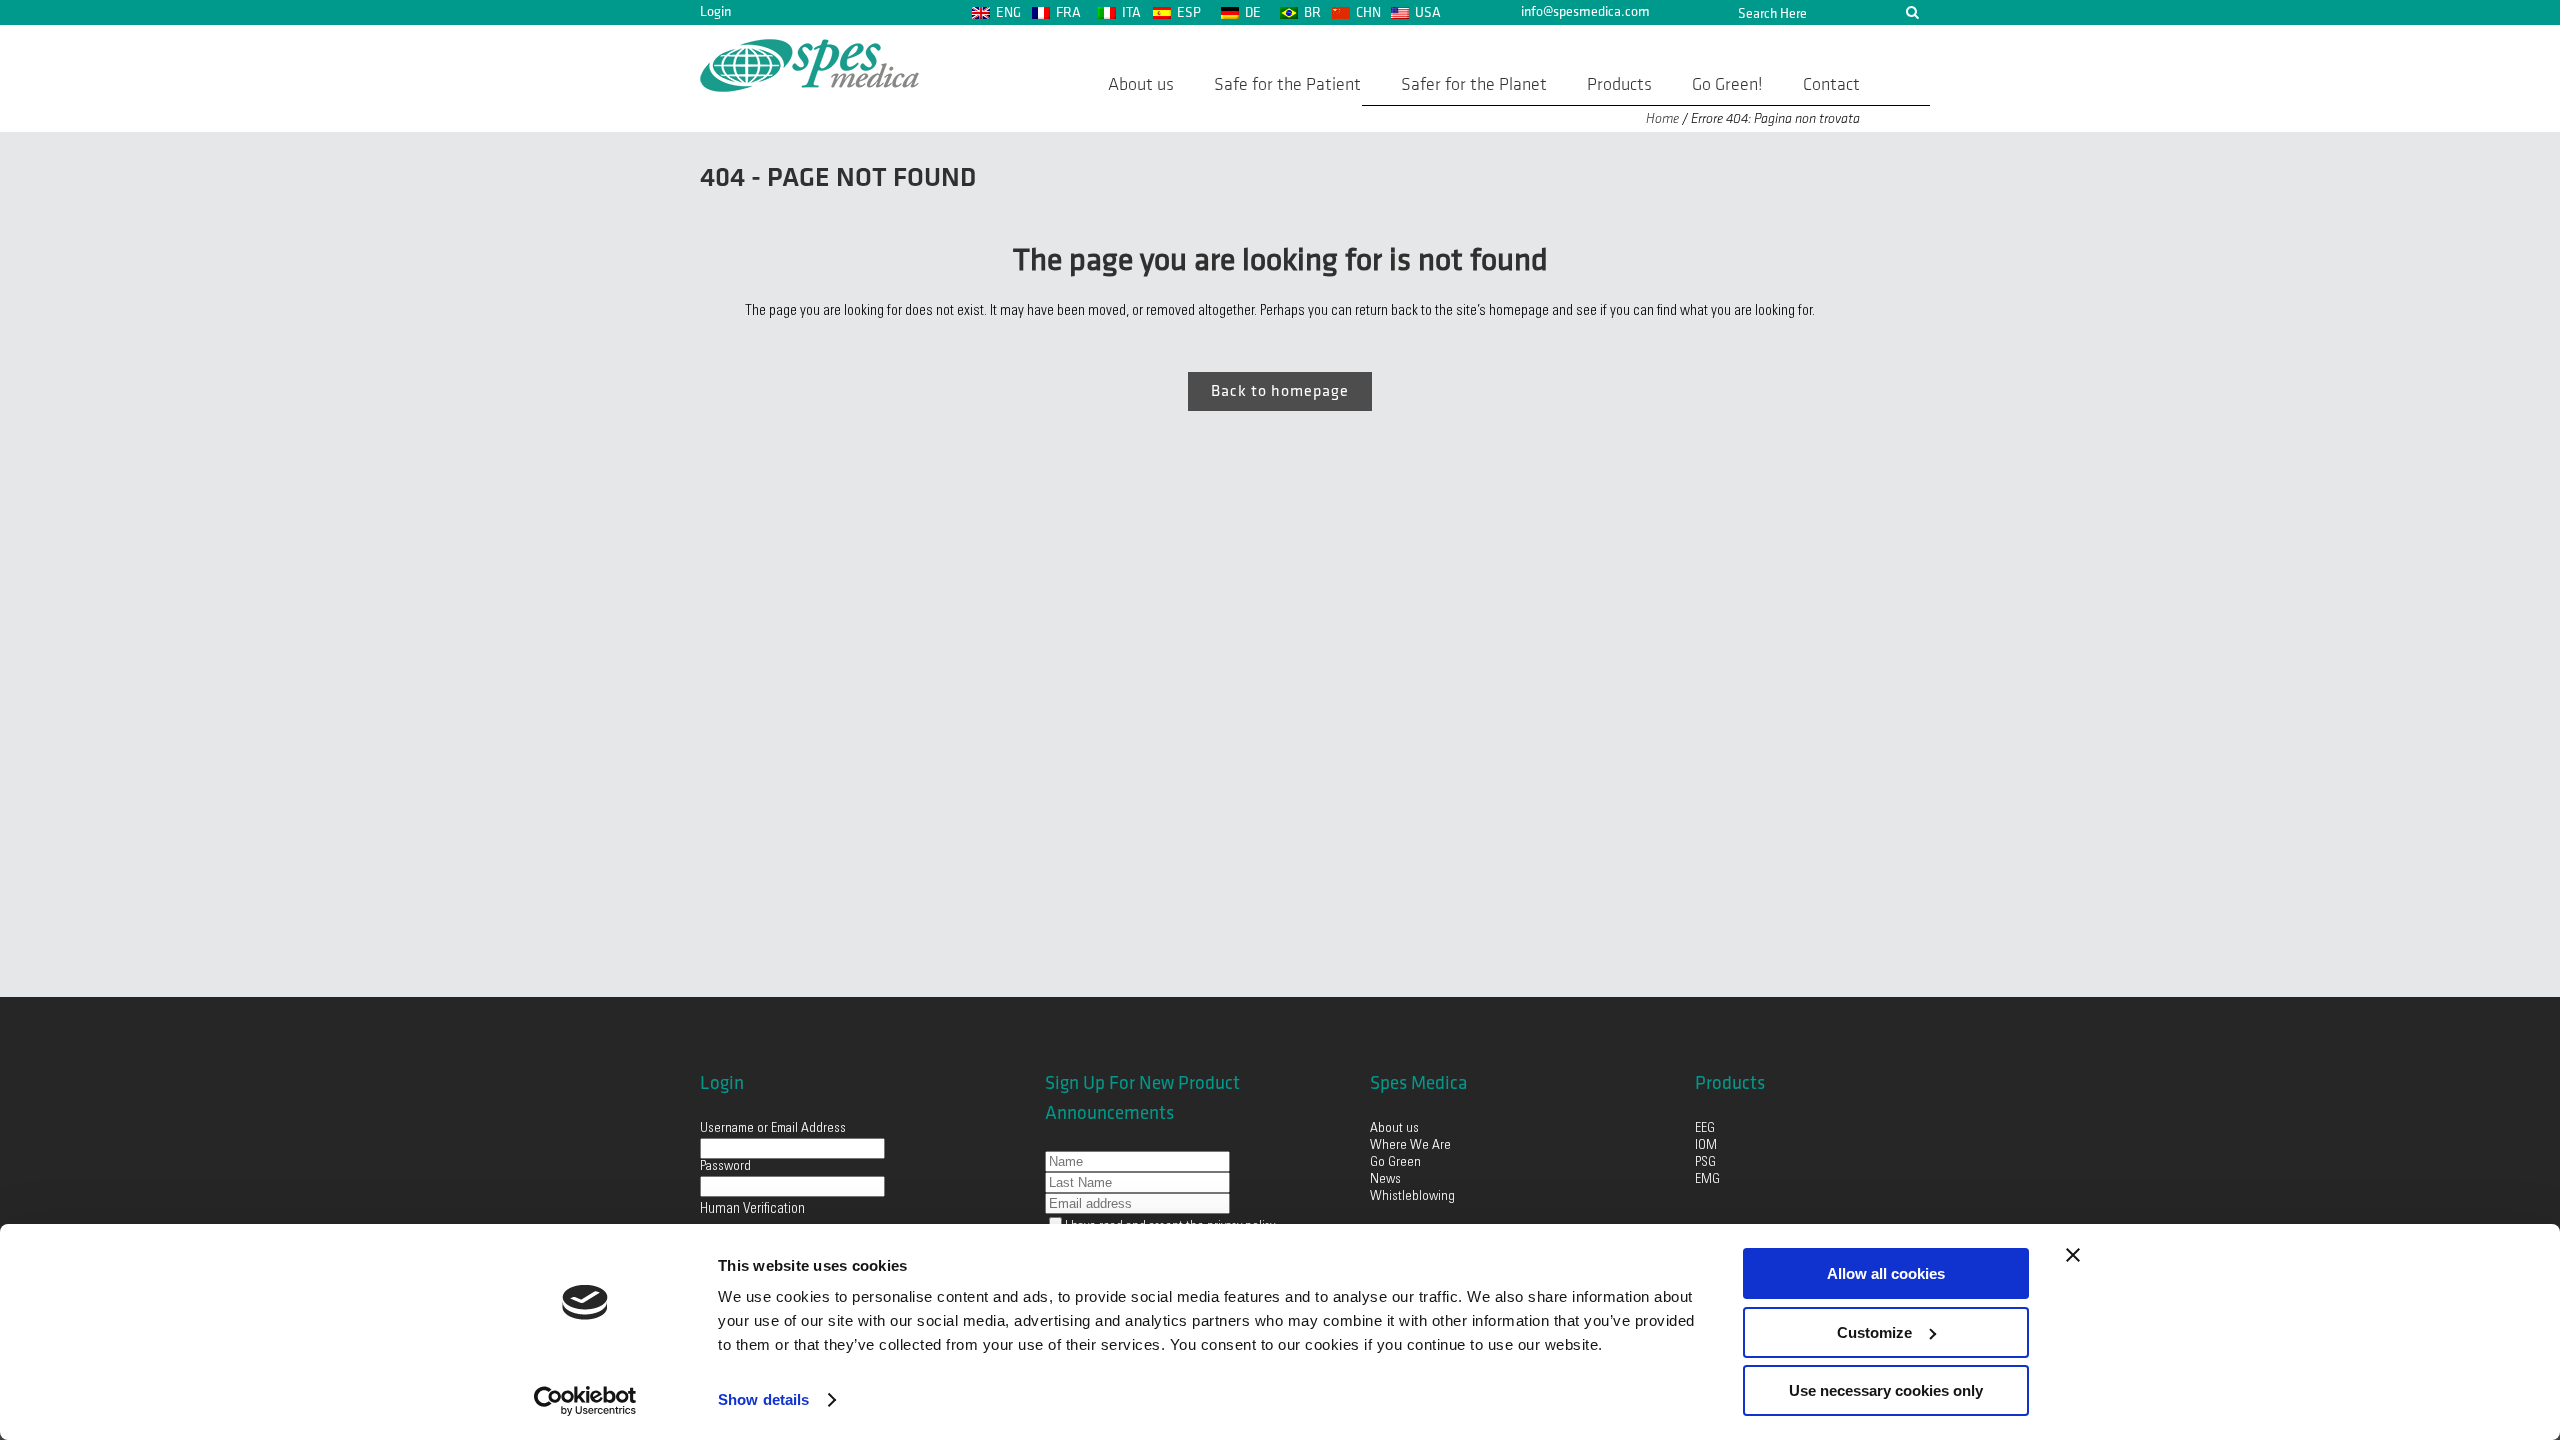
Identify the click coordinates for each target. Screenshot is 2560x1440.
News (1385, 1180)
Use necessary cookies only (1886, 1390)
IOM (1706, 1146)
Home (1662, 118)
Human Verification (752, 1209)
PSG (1705, 1163)
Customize (1874, 1332)
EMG (1707, 1180)
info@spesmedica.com (1585, 11)
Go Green (1397, 1163)
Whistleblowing (1412, 1197)
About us (1394, 1129)
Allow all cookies (1886, 1273)
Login (715, 11)
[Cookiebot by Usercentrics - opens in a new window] (585, 1401)
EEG (1705, 1129)
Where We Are (1410, 1146)
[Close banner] (2073, 1255)
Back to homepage (1280, 391)
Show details (763, 1399)
